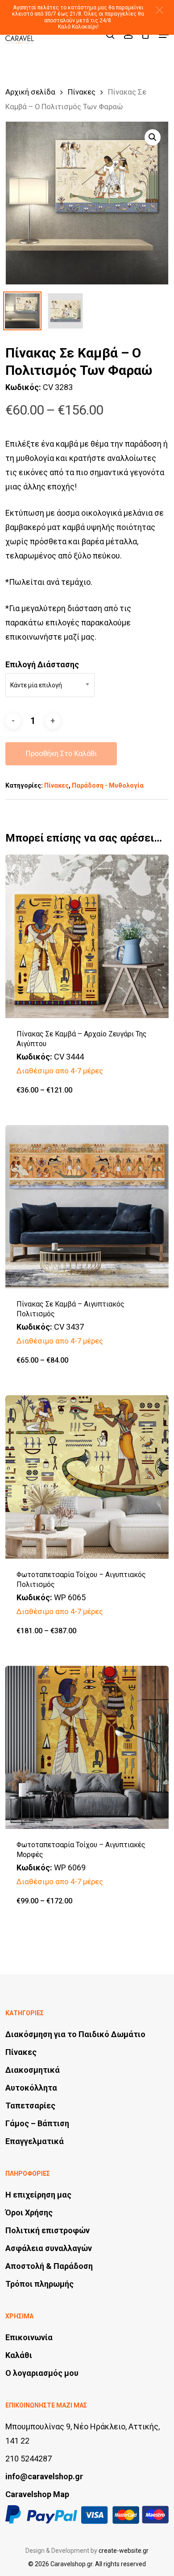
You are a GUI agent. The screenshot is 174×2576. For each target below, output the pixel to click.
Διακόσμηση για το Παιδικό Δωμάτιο (75, 2034)
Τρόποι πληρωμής (39, 2284)
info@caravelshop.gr (44, 2476)
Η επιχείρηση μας (38, 2195)
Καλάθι (19, 2355)
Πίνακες (82, 92)
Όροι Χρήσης (29, 2212)
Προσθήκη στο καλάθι (61, 754)
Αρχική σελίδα (30, 92)
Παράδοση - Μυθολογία (108, 785)
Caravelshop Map (37, 2494)
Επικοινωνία (29, 2337)
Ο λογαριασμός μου (42, 2373)
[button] (159, 10)
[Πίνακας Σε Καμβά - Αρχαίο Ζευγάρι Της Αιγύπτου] (87, 936)
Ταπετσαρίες (30, 2106)
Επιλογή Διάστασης (42, 664)
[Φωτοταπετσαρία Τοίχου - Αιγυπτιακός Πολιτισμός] (87, 1477)
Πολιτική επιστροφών (48, 2230)
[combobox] (50, 685)
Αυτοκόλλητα (31, 2088)
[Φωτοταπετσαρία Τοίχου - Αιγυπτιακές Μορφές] (87, 1748)
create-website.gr (124, 2551)
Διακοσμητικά (33, 2070)
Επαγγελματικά (35, 2141)
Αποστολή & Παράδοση (49, 2266)
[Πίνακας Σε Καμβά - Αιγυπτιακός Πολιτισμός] (87, 1207)
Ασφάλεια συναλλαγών (49, 2248)
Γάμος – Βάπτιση (37, 2123)
